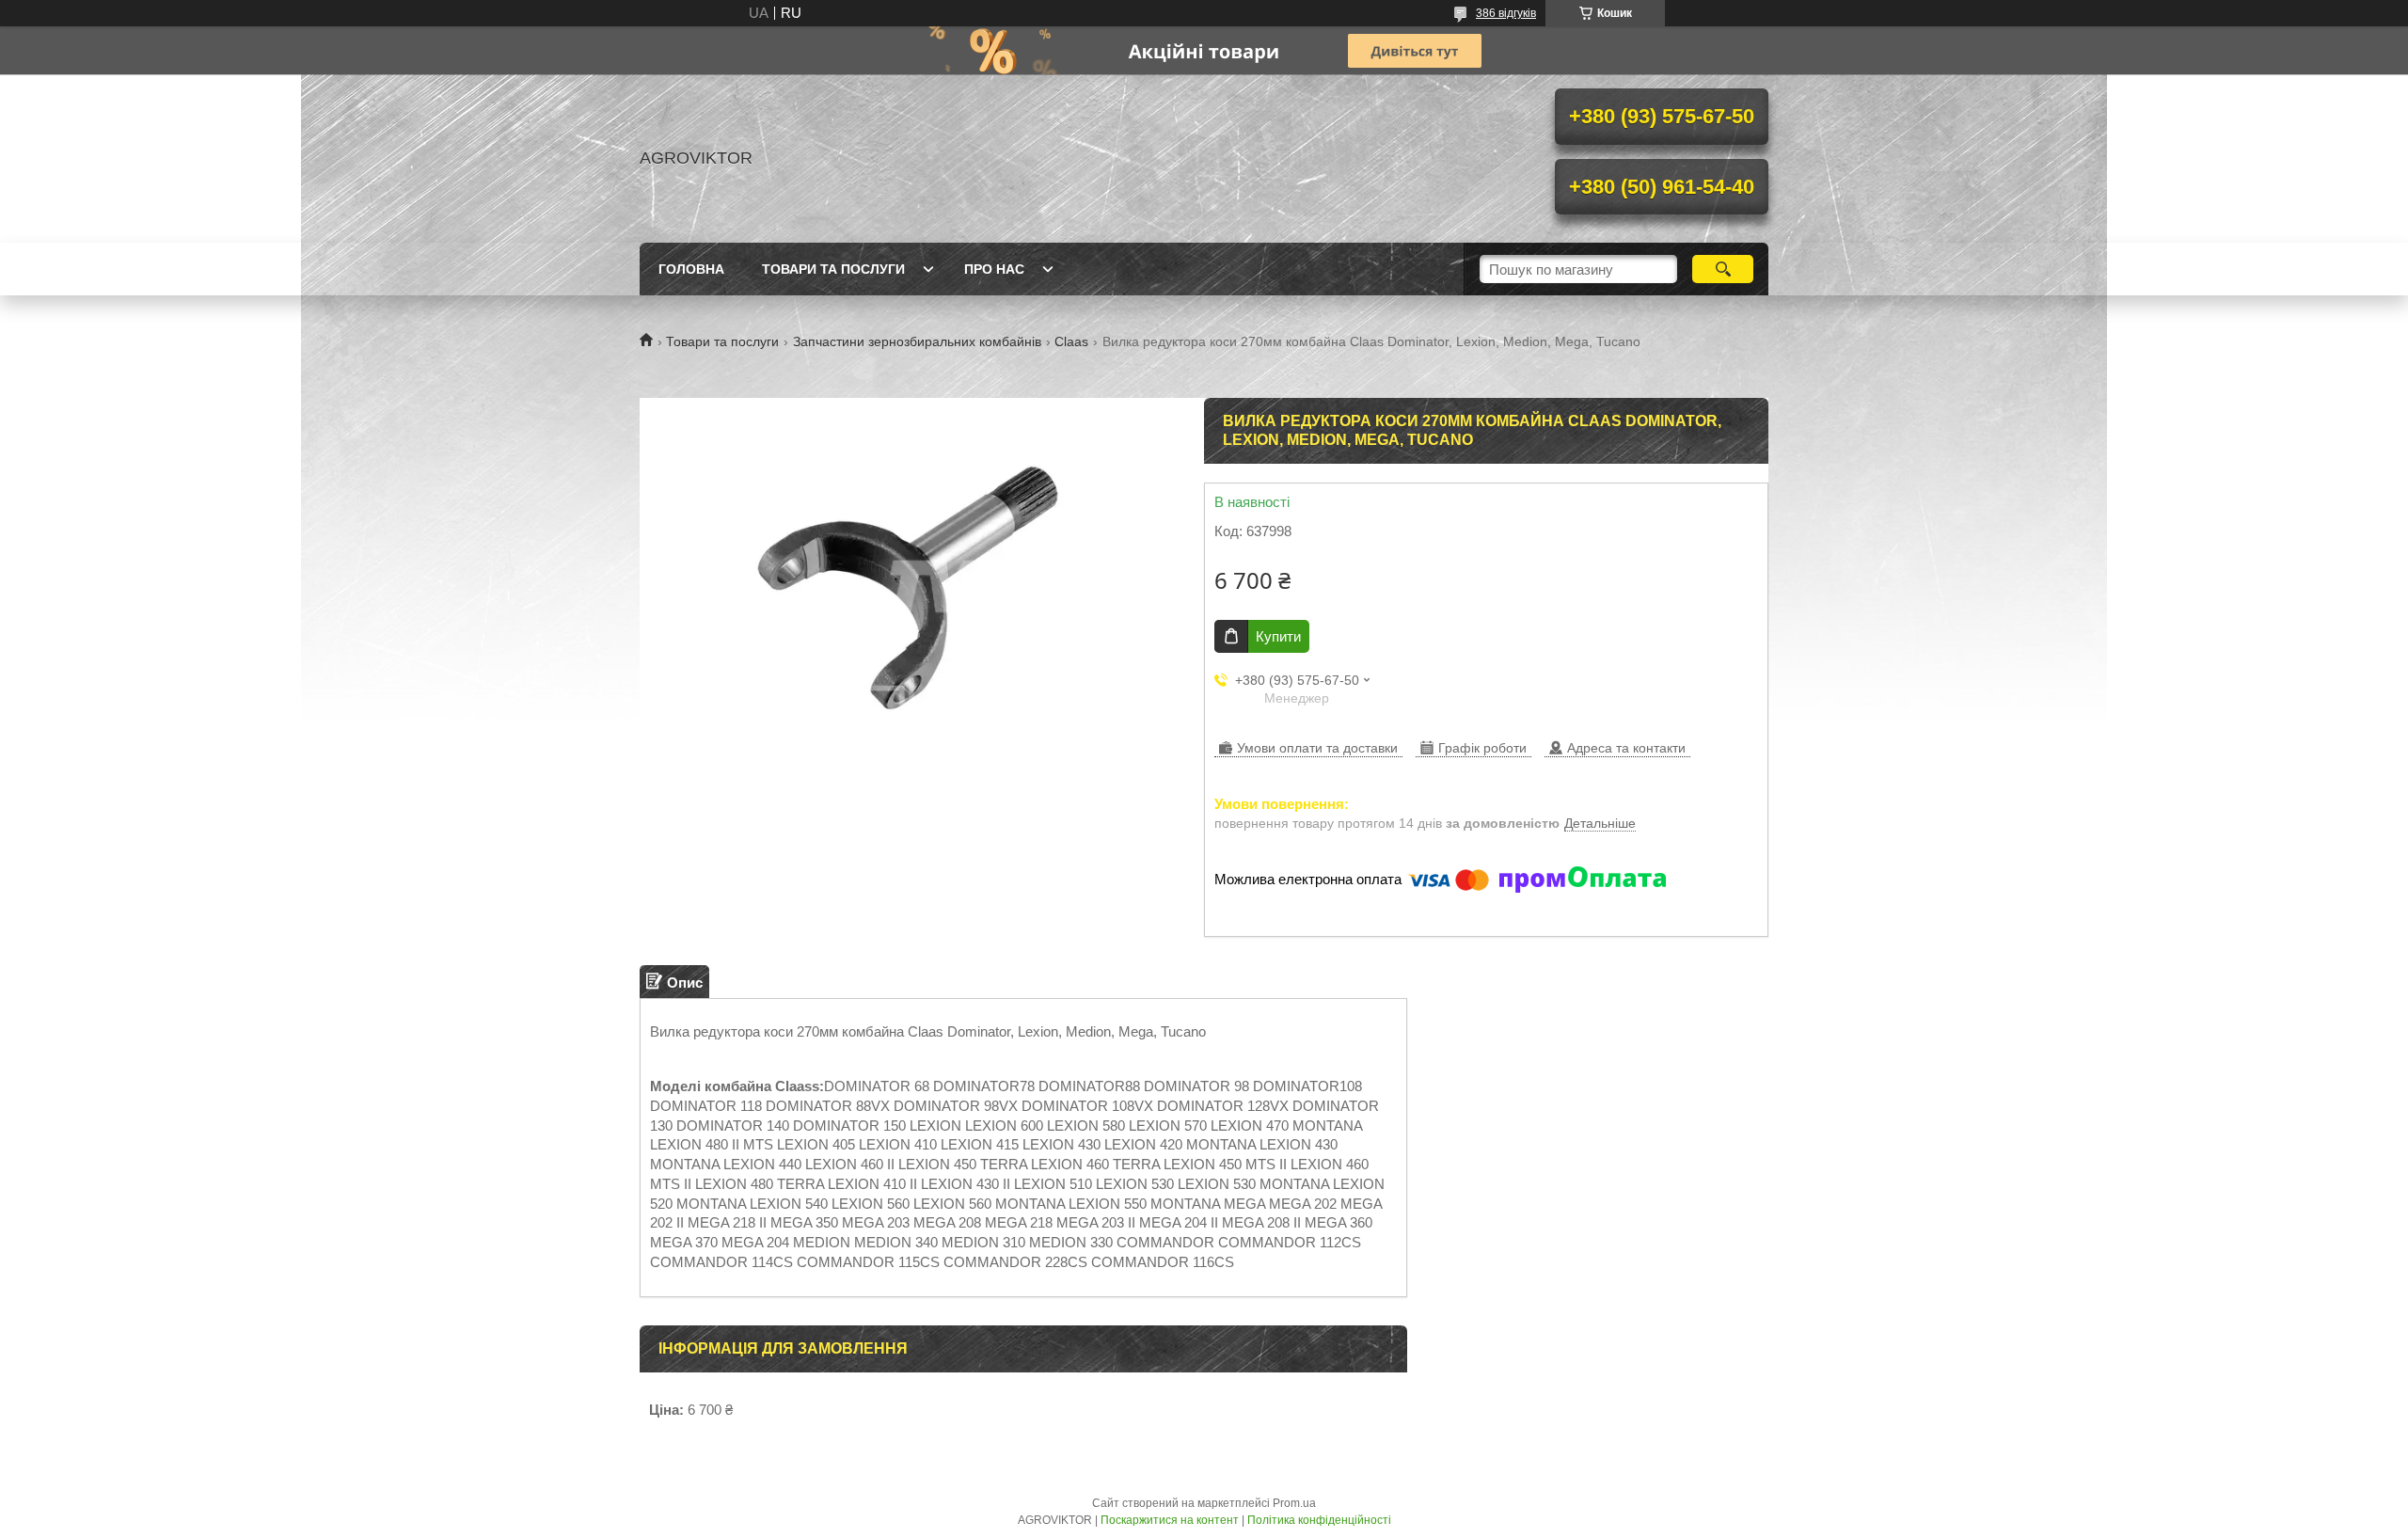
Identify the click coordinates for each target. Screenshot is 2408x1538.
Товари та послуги (833, 269)
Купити (1278, 636)
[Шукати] (1723, 269)
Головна (691, 269)
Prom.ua (1294, 1503)
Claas (1071, 341)
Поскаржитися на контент (1170, 1520)
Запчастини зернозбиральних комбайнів (917, 341)
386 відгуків (1506, 13)
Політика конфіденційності (1319, 1520)
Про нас (994, 269)
